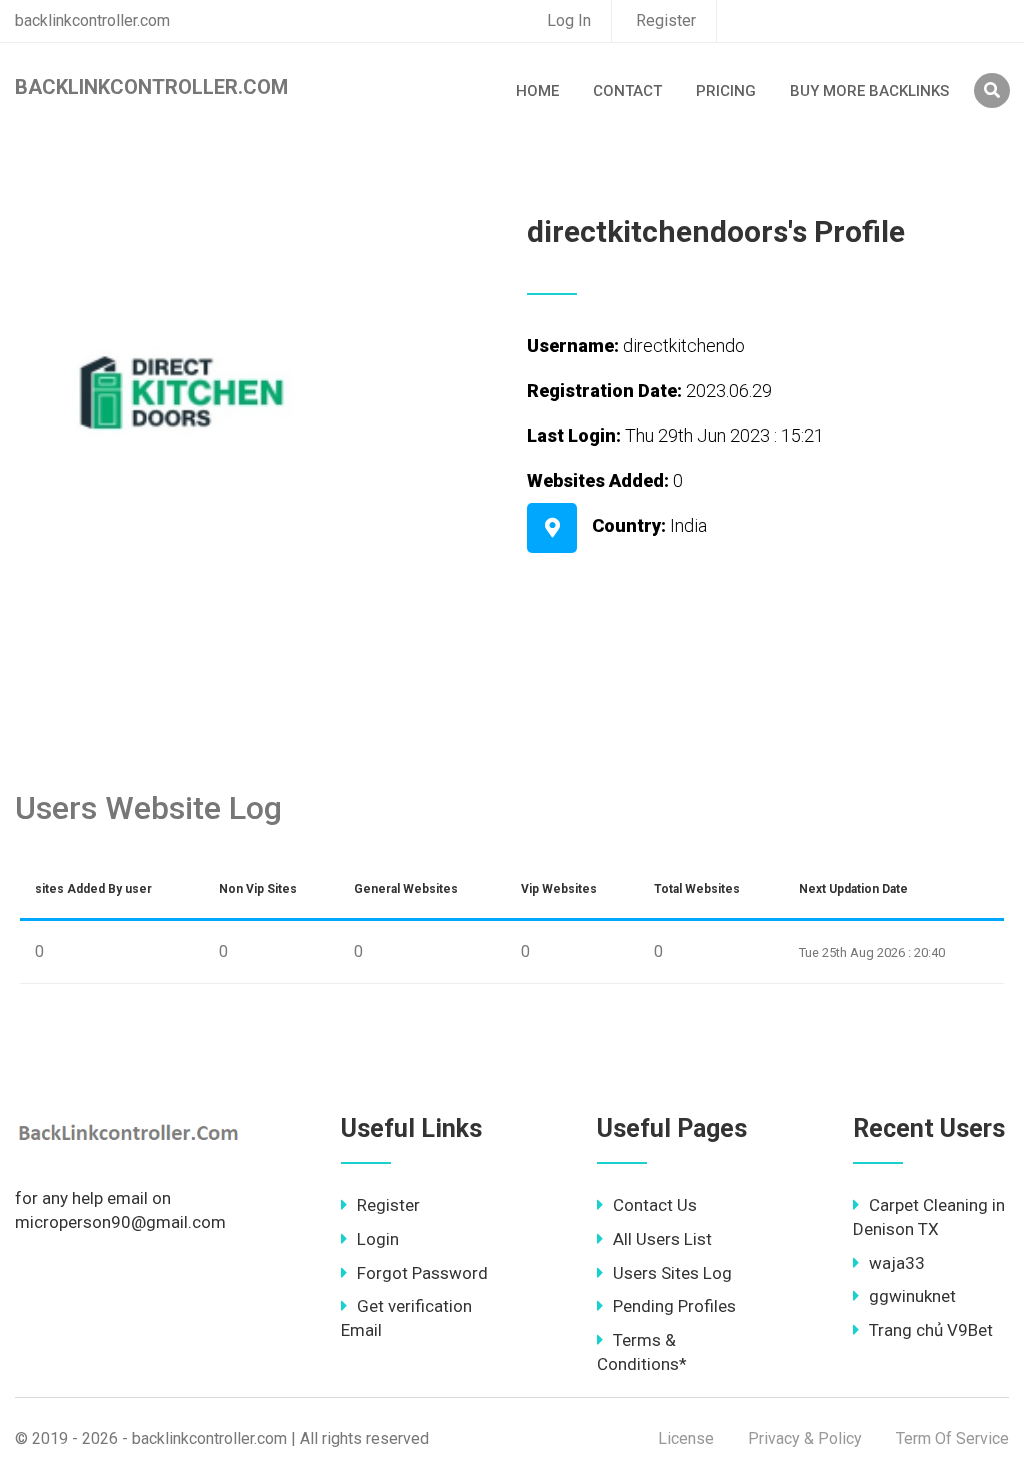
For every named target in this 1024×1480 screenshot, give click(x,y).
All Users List (662, 1239)
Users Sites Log (672, 1273)
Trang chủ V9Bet (931, 1330)
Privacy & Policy (805, 1438)
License (686, 1438)
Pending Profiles (674, 1306)
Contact (627, 91)
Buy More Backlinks (869, 91)
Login (378, 1239)
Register (666, 20)
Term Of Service (952, 1438)
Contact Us (655, 1205)
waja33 (897, 1263)
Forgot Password (422, 1273)
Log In (569, 20)
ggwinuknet (912, 1296)
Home (537, 91)
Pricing (726, 91)
